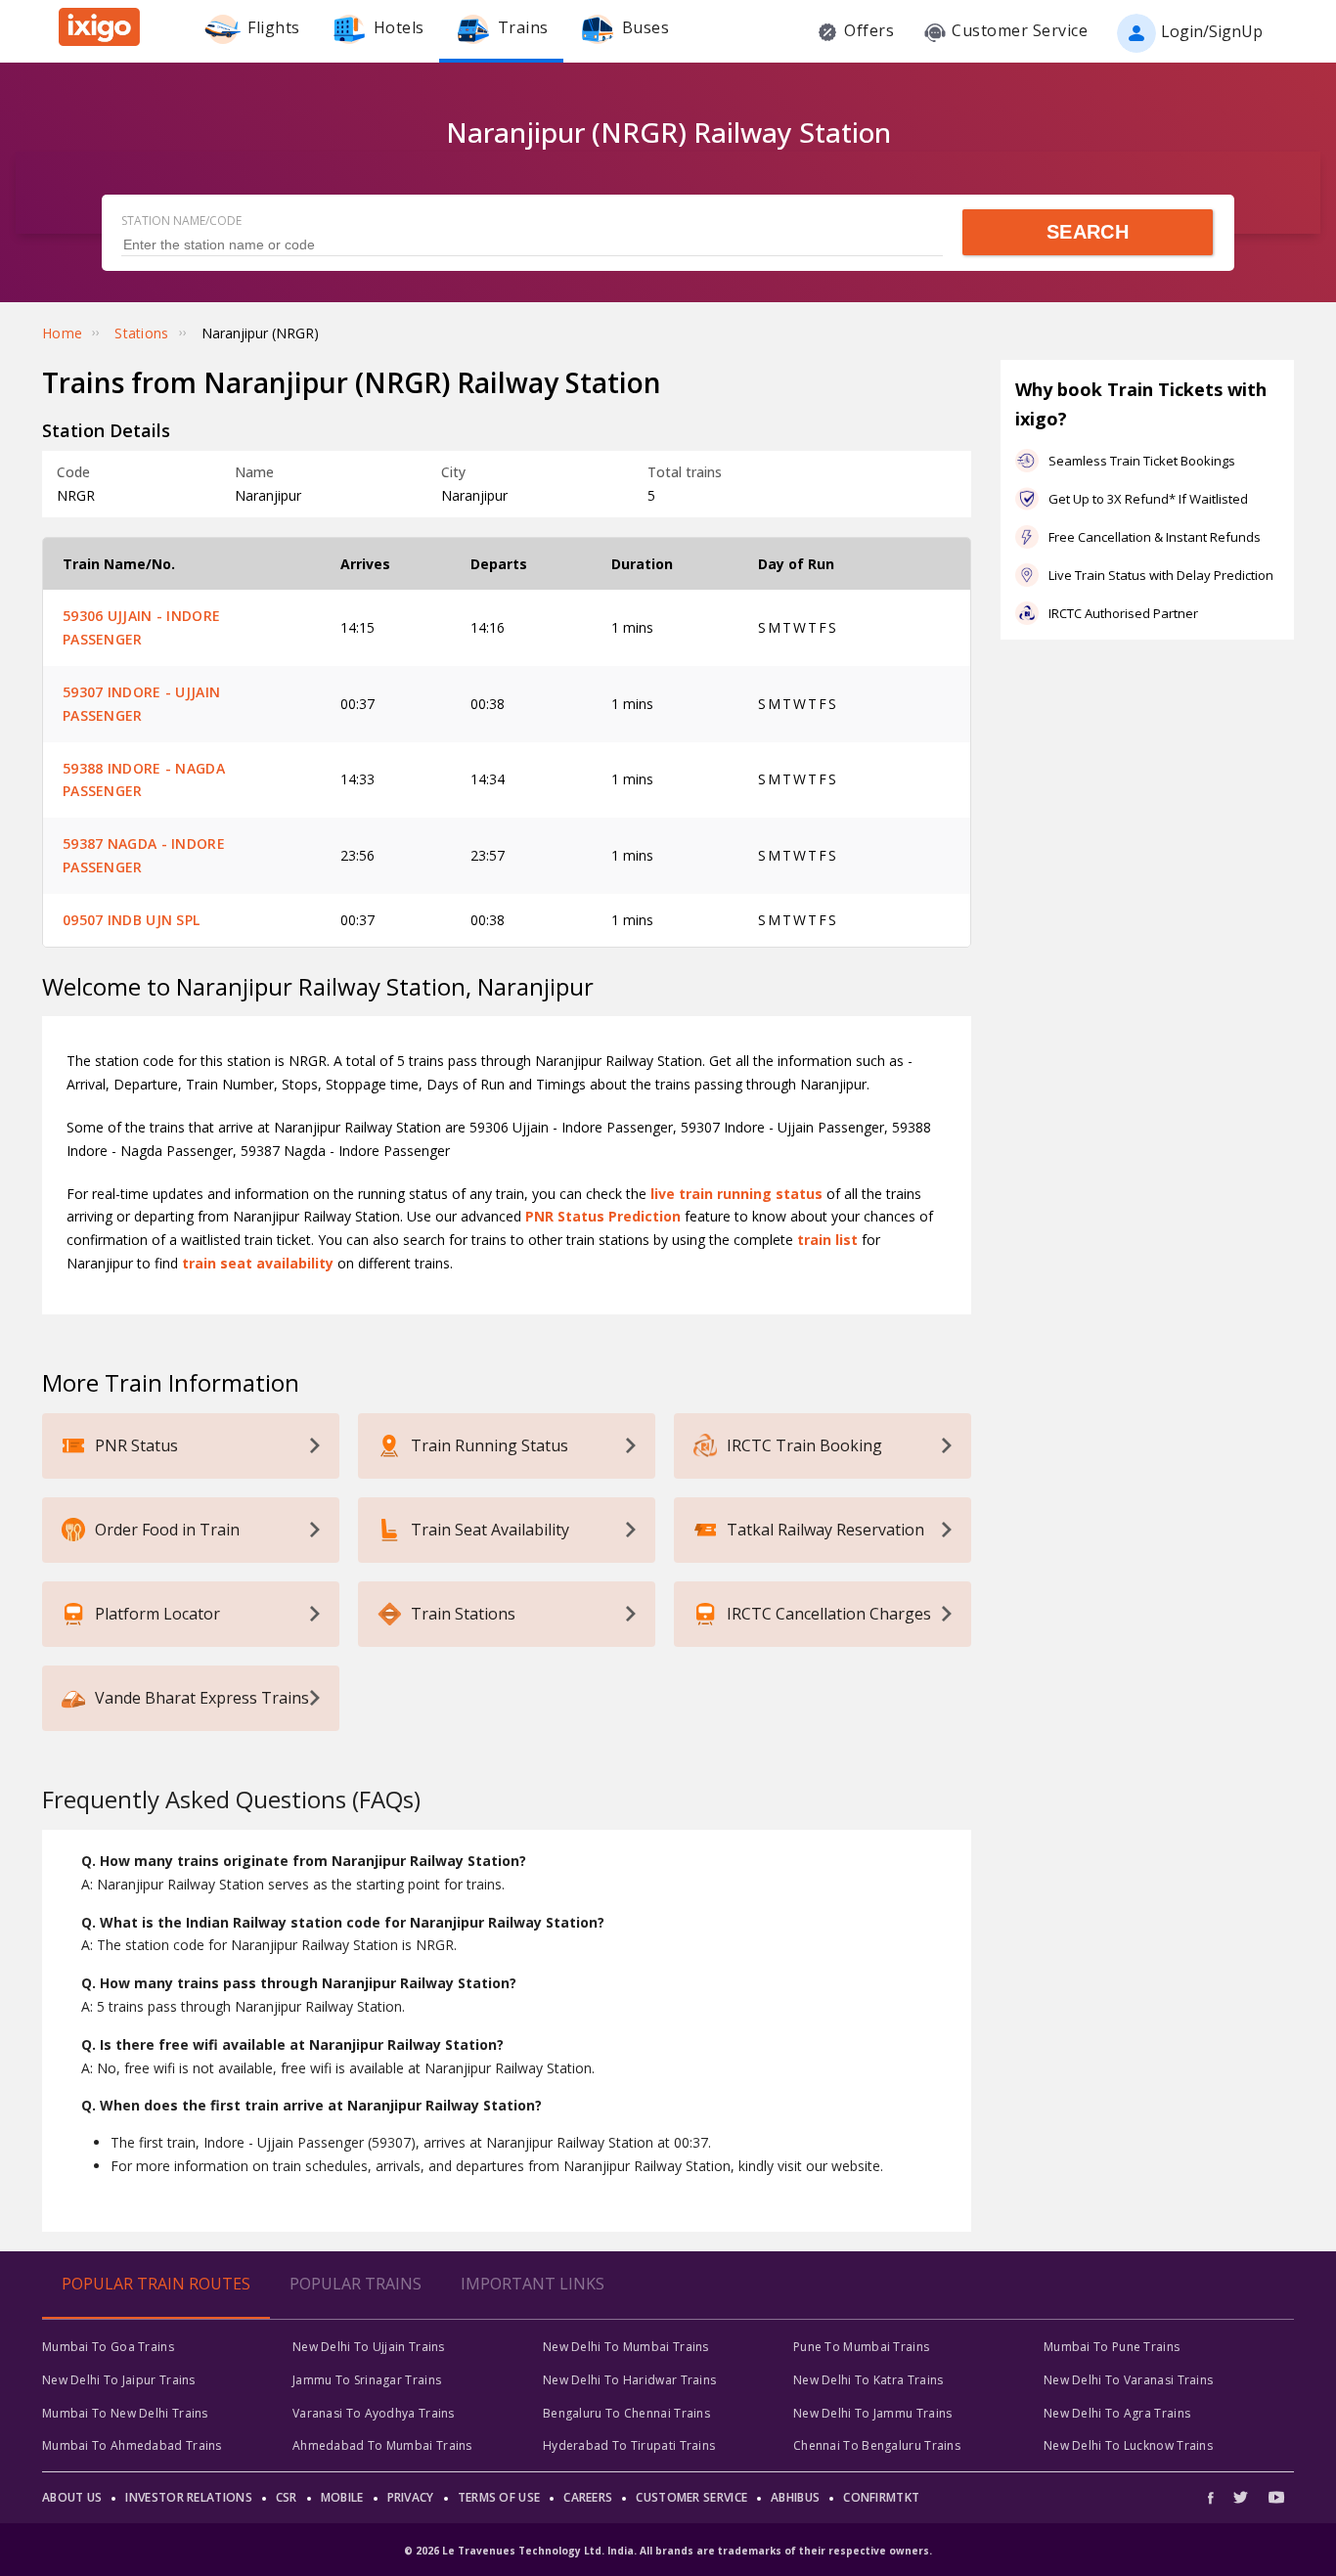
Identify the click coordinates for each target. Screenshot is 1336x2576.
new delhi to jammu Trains (873, 2413)
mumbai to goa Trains (108, 2347)
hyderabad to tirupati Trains (629, 2445)
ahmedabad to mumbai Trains (382, 2445)
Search (1088, 232)
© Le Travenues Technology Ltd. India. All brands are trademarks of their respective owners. (668, 2551)
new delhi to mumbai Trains (626, 2347)
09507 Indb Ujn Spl (131, 920)
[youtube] (1276, 2497)
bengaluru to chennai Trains (626, 2413)
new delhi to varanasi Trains (1128, 2380)
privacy (411, 2497)
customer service (691, 2497)
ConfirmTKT (881, 2497)
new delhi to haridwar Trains (629, 2380)
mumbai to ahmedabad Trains (132, 2445)
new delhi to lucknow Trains (1128, 2445)
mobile (342, 2497)
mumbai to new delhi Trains (125, 2413)
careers (588, 2497)
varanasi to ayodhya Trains (374, 2413)
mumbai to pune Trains (1112, 2347)
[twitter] (1241, 2497)
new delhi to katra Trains (868, 2380)
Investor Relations (188, 2497)
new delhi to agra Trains (1117, 2413)
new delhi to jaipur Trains (119, 2380)
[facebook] (1216, 2497)
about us (72, 2497)
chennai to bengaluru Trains (877, 2445)
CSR (287, 2497)
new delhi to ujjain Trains (369, 2347)
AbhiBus (795, 2497)
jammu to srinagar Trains (367, 2380)
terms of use (499, 2497)
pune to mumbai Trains (861, 2347)
